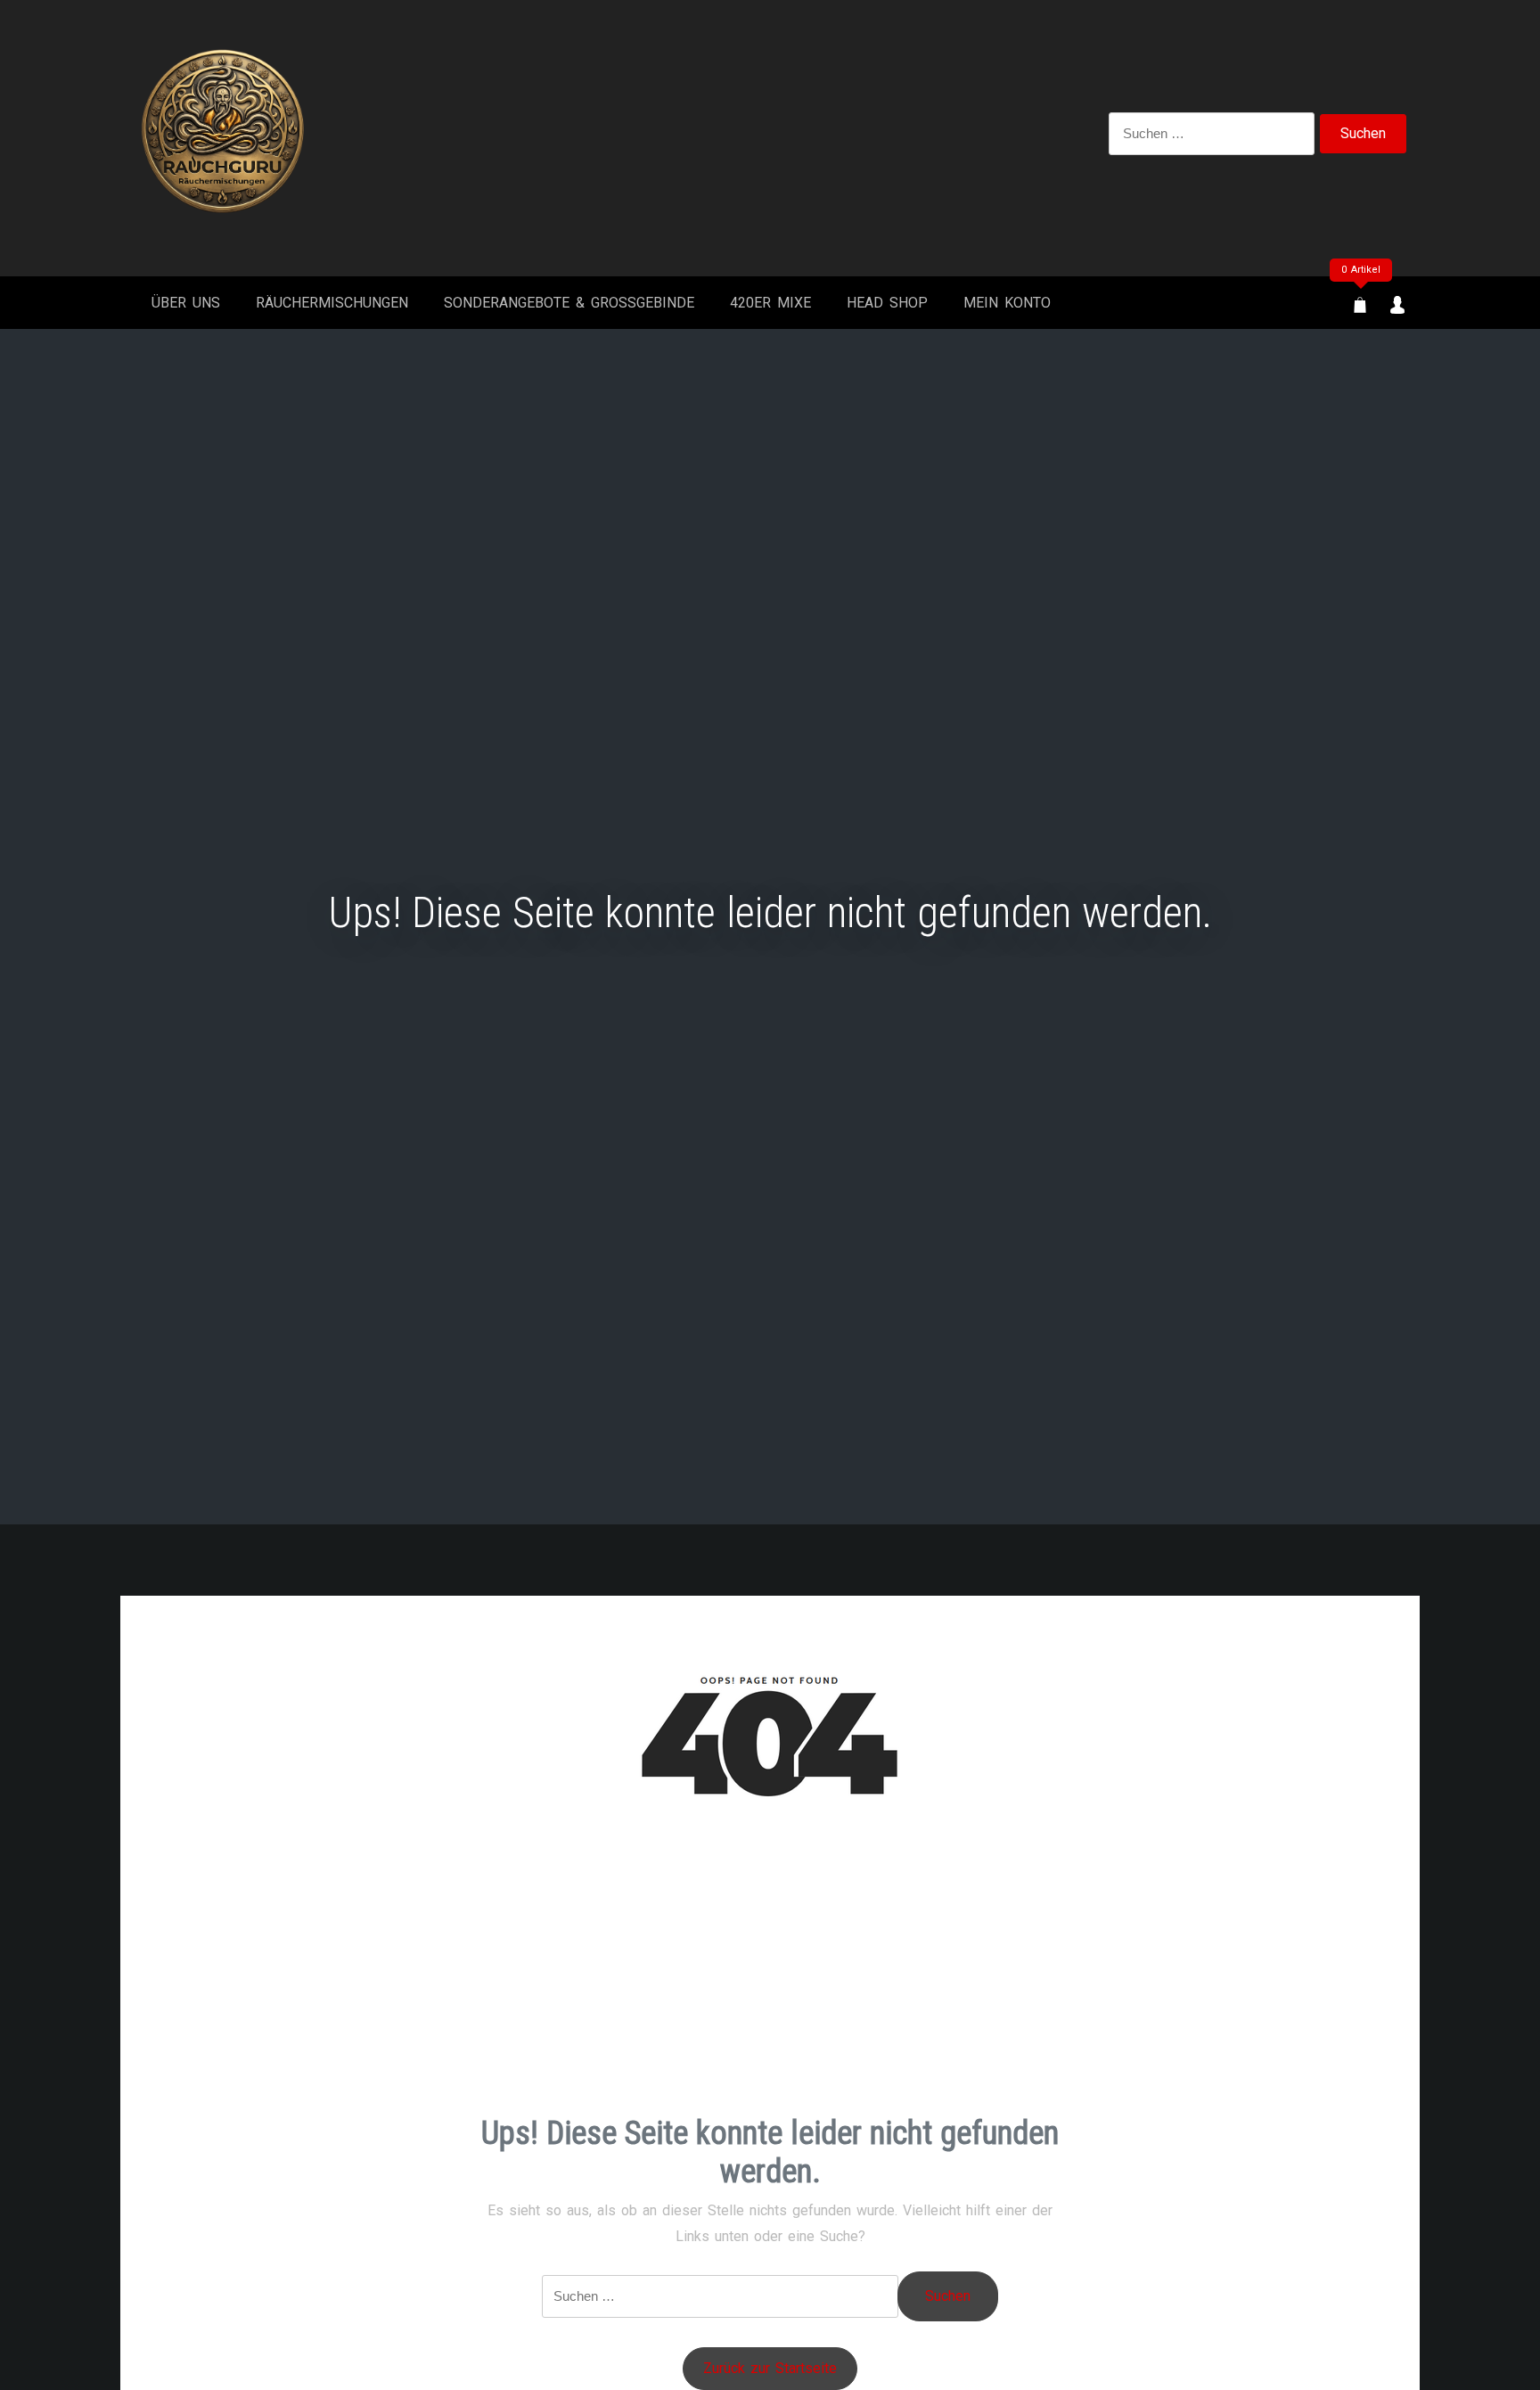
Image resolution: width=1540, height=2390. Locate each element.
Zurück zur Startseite (770, 2368)
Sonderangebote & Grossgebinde (569, 303)
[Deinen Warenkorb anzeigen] (1360, 306)
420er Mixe (770, 303)
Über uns (186, 303)
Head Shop (887, 303)
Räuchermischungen (332, 303)
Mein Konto (1007, 303)
